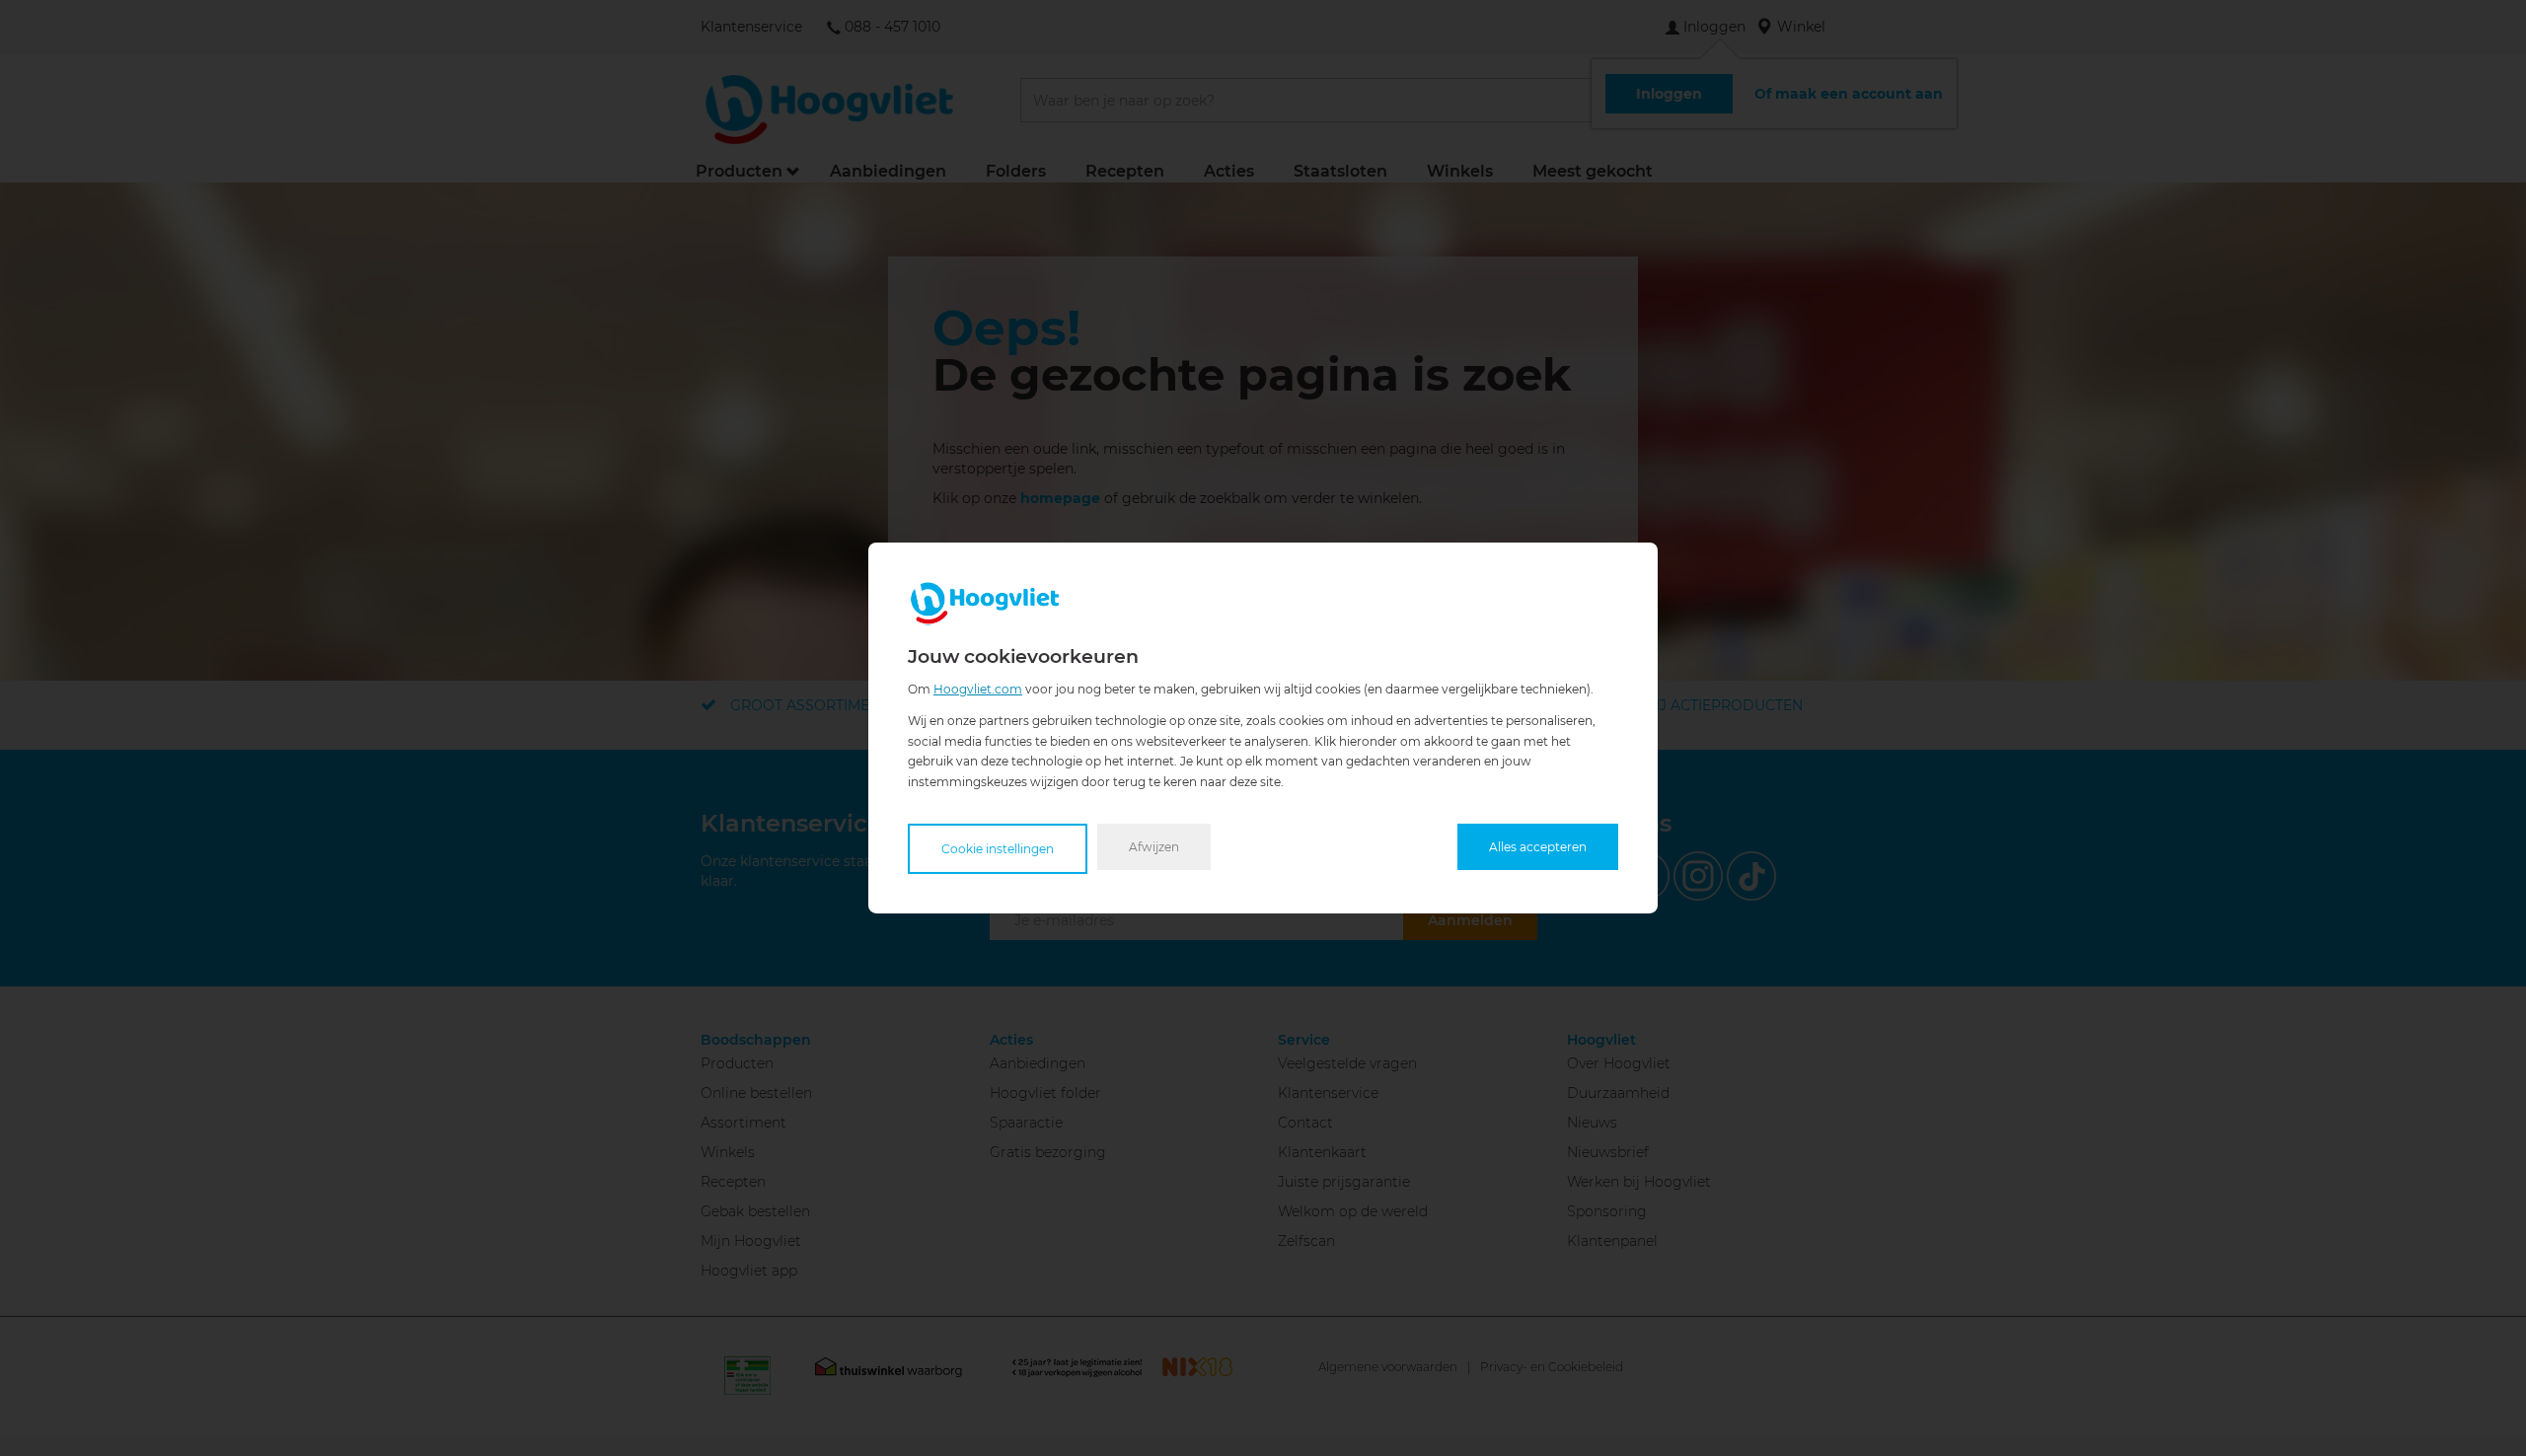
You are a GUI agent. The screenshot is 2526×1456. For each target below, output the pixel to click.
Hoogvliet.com (978, 689)
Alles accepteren (1538, 847)
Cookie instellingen (998, 849)
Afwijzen (1154, 847)
